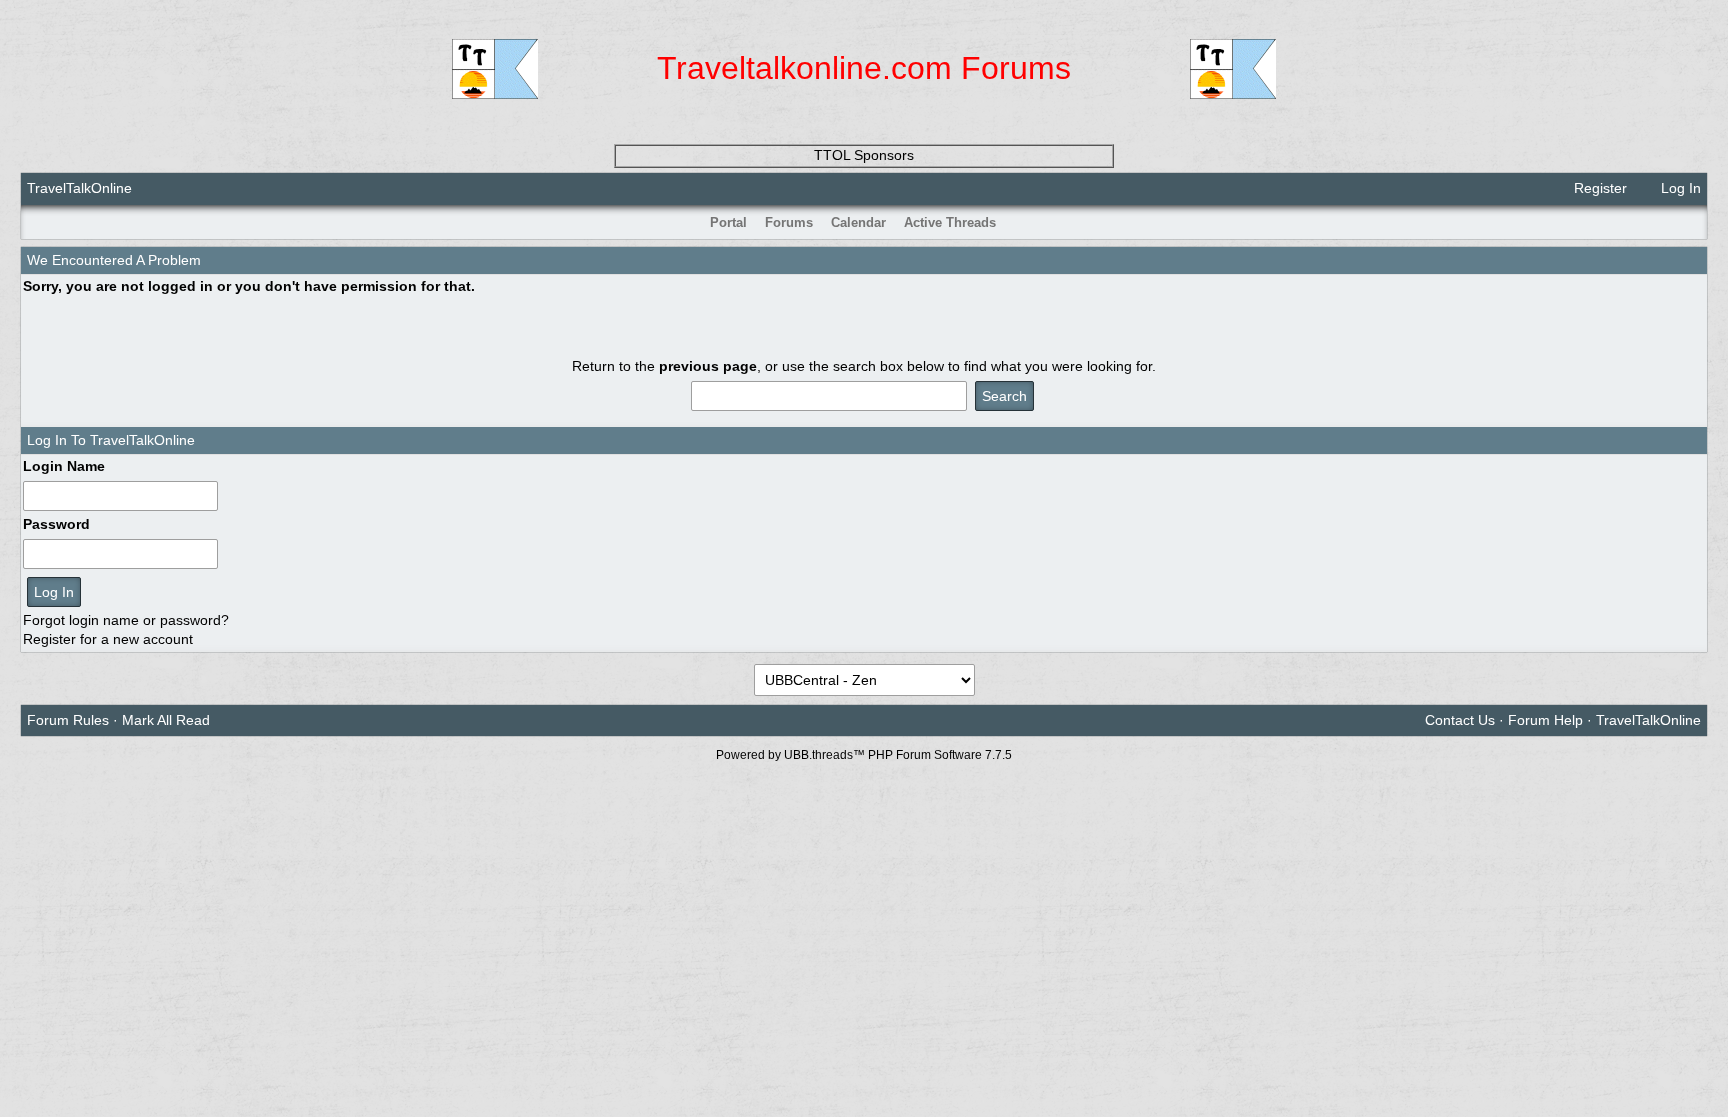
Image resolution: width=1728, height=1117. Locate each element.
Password (56, 524)
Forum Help (1545, 720)
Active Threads (950, 222)
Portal (728, 222)
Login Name (64, 466)
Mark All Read (166, 720)
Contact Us (1460, 720)
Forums (789, 222)
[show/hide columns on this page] (1693, 222)
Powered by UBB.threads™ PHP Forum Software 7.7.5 (864, 755)
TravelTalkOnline (79, 188)
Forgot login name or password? (126, 620)
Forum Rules (68, 720)
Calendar (858, 222)
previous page (708, 366)
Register (1598, 188)
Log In (1679, 188)
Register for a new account (108, 639)
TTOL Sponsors (864, 155)
